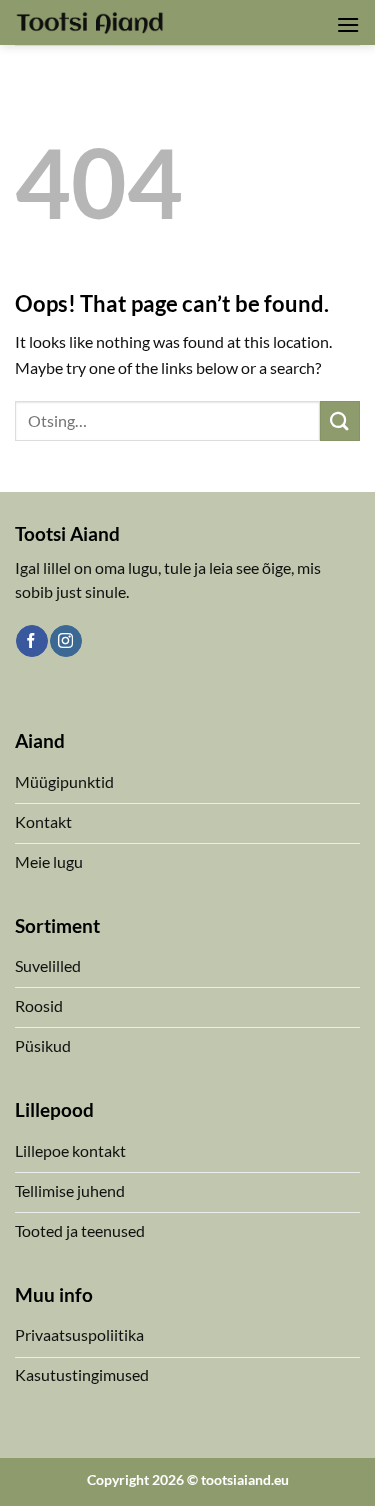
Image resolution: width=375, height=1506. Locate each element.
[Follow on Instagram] (65, 641)
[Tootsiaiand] (90, 22)
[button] (348, 24)
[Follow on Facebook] (31, 641)
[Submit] (340, 420)
